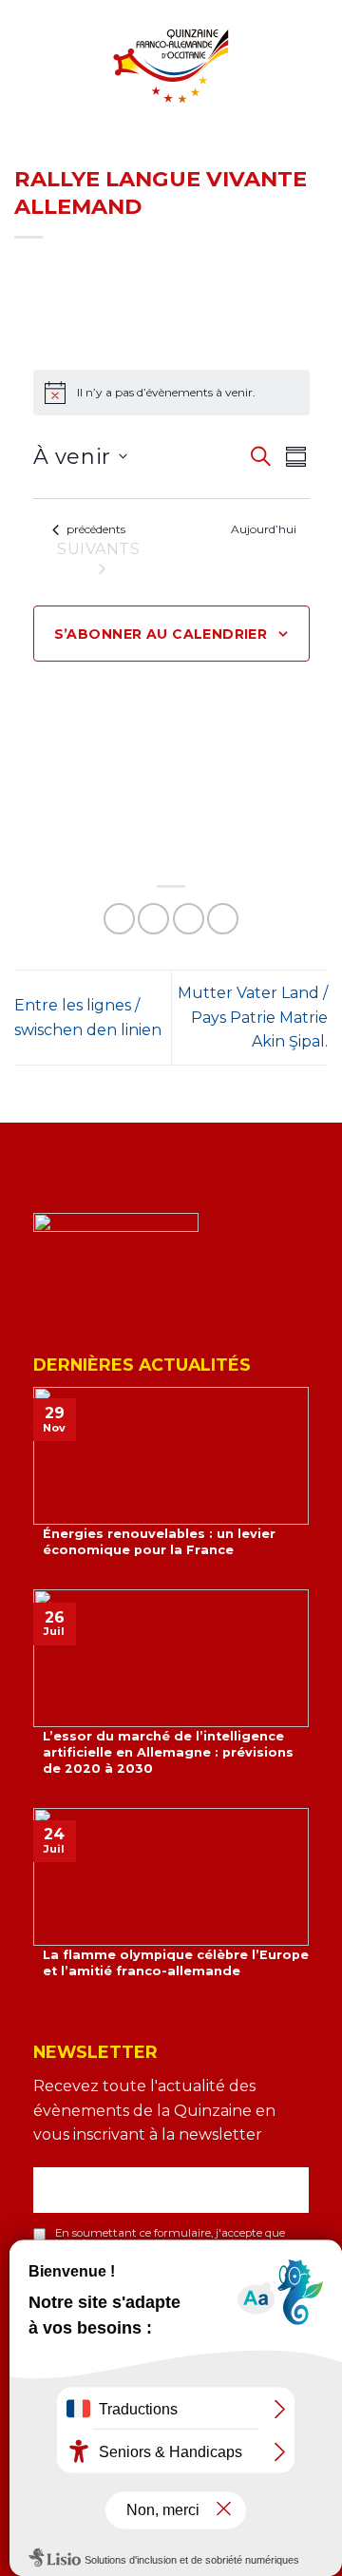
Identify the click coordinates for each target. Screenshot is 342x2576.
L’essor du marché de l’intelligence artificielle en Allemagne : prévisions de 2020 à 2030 (168, 1752)
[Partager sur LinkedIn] (223, 919)
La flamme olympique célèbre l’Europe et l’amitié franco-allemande (176, 1963)
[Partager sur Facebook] (153, 919)
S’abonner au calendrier (161, 634)
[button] (26, 79)
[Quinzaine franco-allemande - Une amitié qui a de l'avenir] (171, 66)
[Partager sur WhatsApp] (119, 919)
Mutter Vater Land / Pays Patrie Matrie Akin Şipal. (253, 1017)
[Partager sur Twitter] (189, 919)
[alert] (171, 393)
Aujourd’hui (264, 529)
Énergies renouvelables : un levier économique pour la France (159, 1542)
